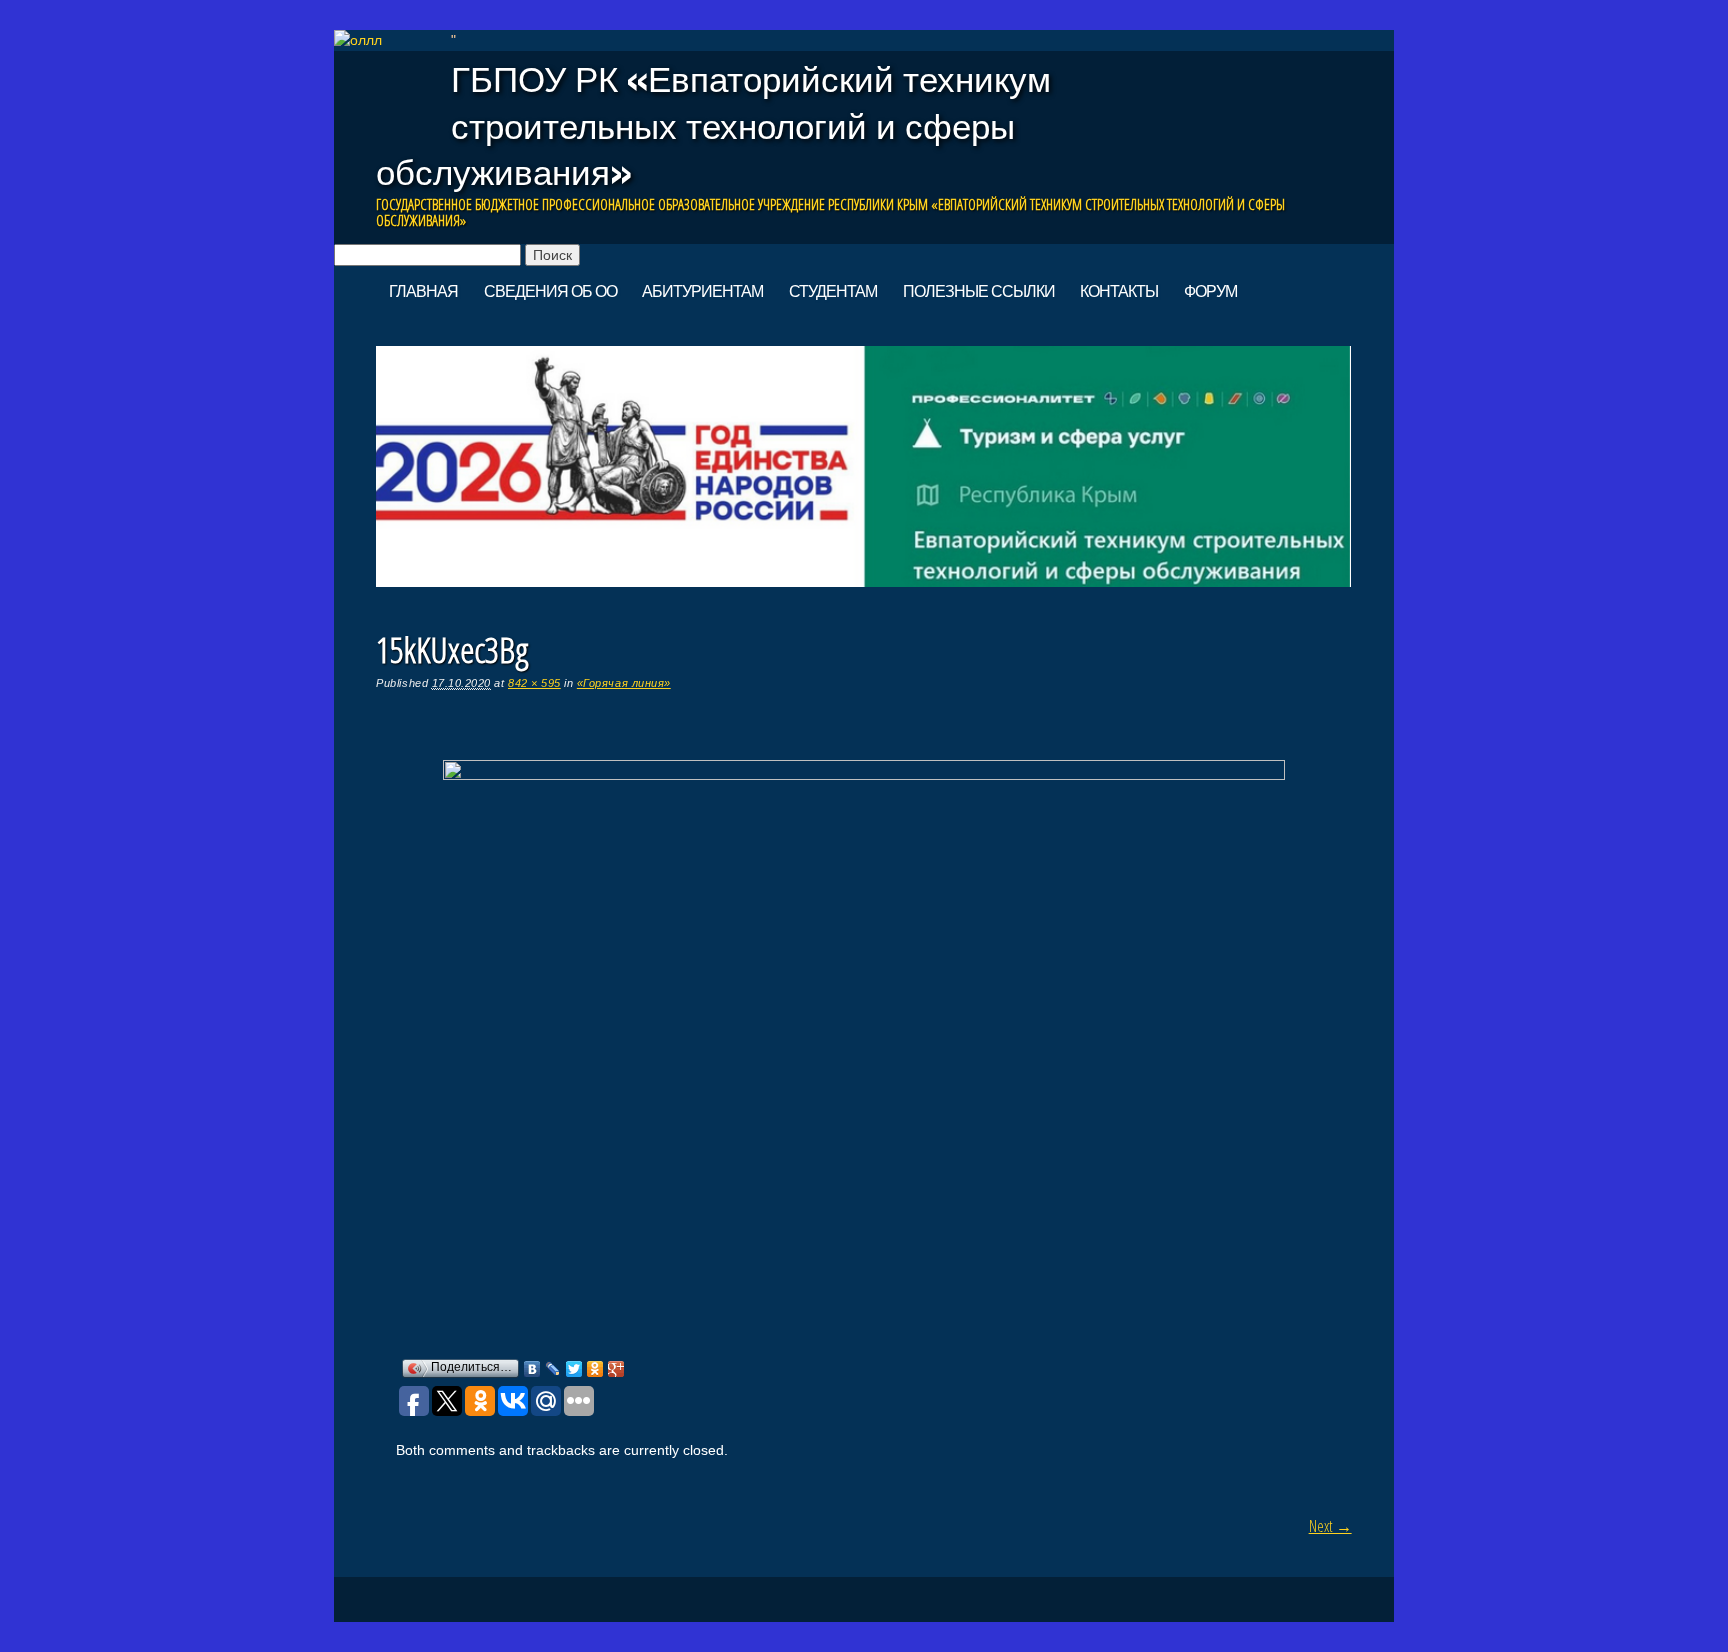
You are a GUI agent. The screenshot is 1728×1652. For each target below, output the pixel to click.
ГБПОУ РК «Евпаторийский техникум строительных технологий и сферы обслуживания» (713, 125)
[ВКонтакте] (532, 1369)
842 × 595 (534, 683)
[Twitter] (574, 1369)
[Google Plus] (616, 1369)
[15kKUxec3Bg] (864, 775)
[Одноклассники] (595, 1369)
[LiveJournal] (553, 1369)
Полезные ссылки (979, 291)
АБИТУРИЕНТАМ (702, 291)
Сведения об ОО (550, 291)
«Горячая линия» (624, 683)
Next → (1330, 1526)
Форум (1210, 291)
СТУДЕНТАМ (833, 291)
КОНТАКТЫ (1119, 291)
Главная (423, 291)
